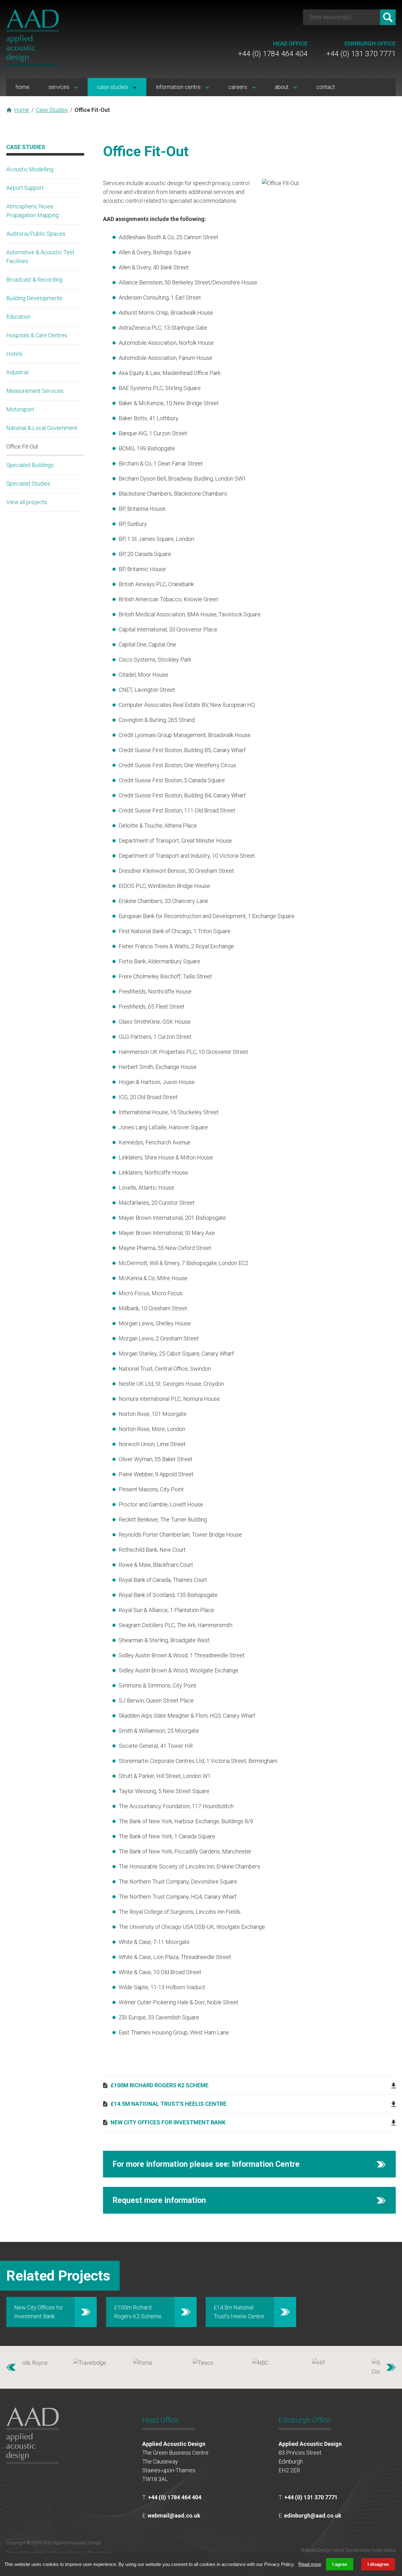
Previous (11, 2367)
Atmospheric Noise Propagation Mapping (33, 211)
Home (23, 87)
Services (60, 87)
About (282, 87)
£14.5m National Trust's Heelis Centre (168, 2104)
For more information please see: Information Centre (206, 2164)
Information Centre (179, 87)
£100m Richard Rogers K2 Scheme (160, 2085)
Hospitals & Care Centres (37, 335)
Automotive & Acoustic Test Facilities (40, 257)
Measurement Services (35, 391)
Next (391, 2367)
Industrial (17, 372)
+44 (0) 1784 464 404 (273, 49)
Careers (238, 87)
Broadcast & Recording (34, 280)
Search (388, 17)
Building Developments (34, 298)
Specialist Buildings (30, 465)
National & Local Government (42, 428)
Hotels (14, 354)
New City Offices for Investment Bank (168, 2122)
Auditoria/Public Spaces (36, 234)
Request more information (159, 2200)
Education (18, 317)
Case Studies (113, 87)
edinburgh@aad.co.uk (313, 2515)
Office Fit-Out (22, 446)
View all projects (27, 502)
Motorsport (20, 409)
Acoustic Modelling (30, 169)
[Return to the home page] (33, 64)
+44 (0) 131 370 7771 (361, 49)
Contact (326, 87)
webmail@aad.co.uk (174, 2515)
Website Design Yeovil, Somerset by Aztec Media (348, 2550)
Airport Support (25, 188)
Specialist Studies (28, 484)
